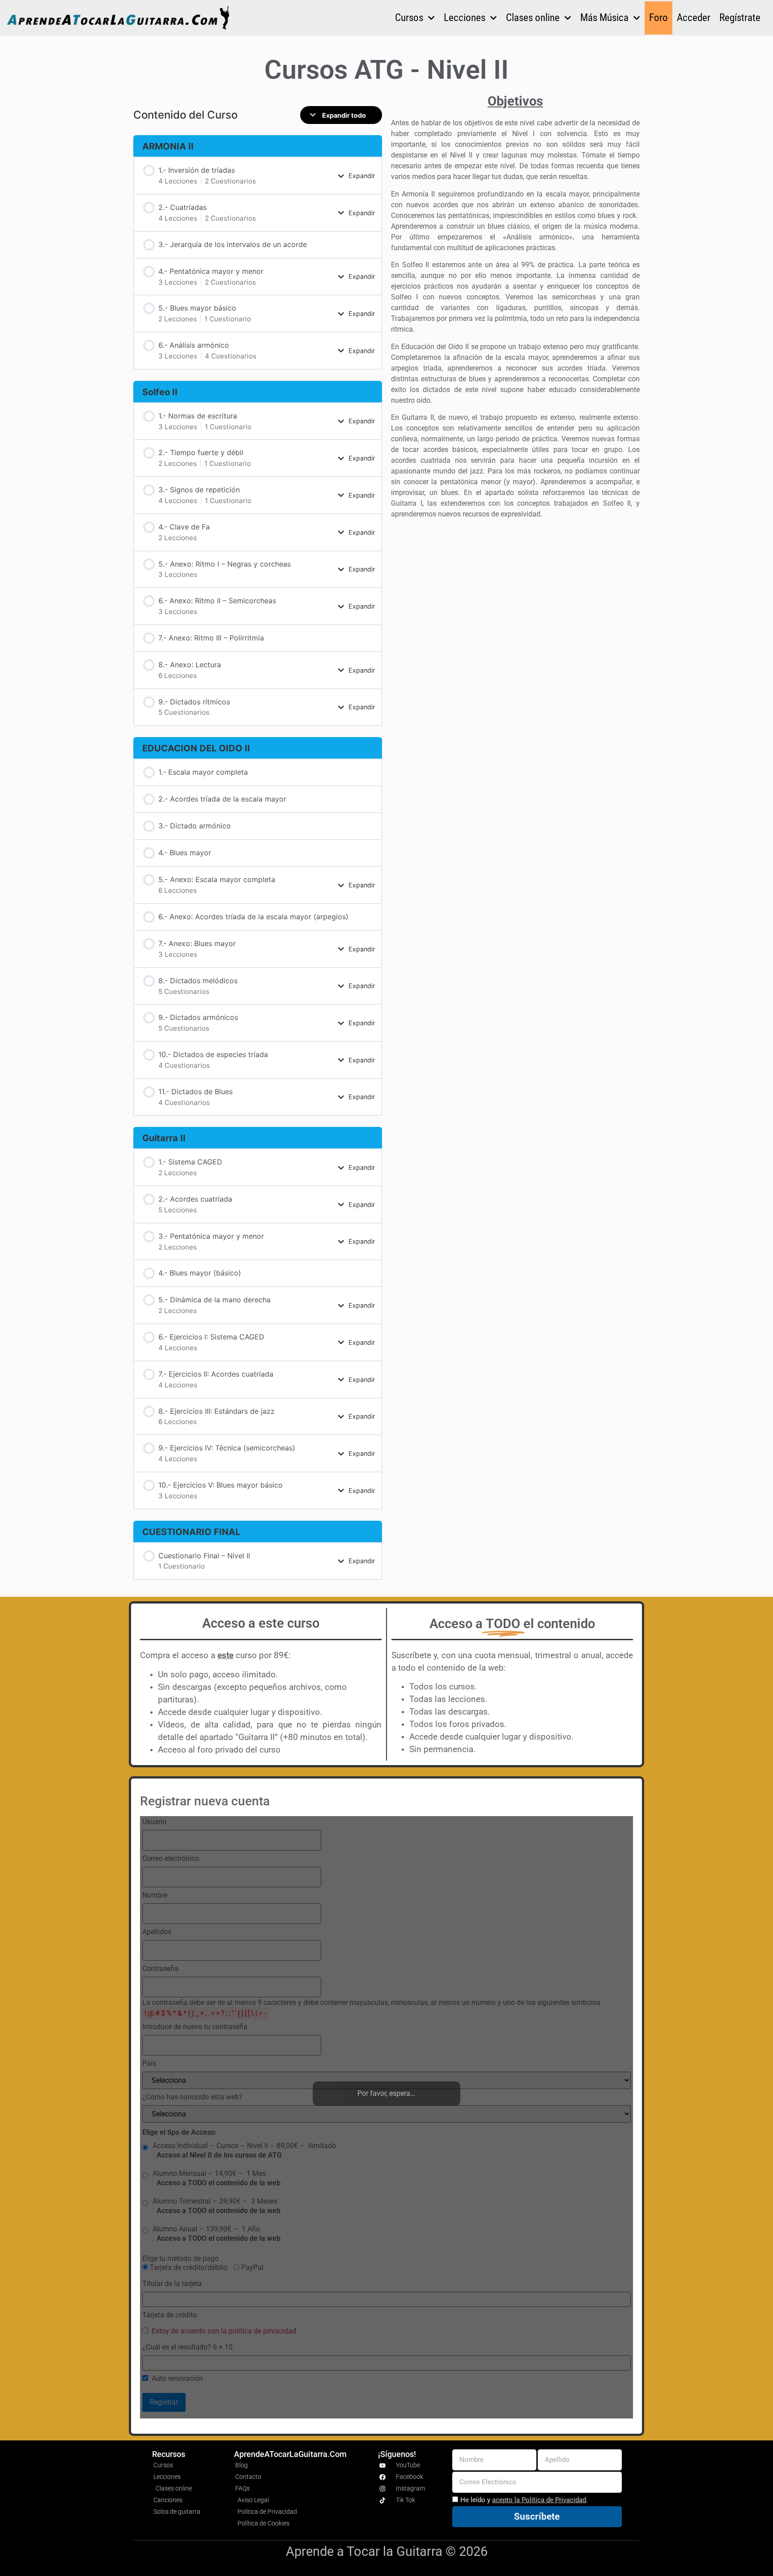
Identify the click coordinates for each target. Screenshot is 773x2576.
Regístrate (740, 18)
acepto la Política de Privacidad (539, 2500)
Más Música (604, 18)
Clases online (533, 18)
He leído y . (524, 2500)
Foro (658, 18)
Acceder (694, 18)
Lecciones (465, 18)
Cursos (409, 18)
